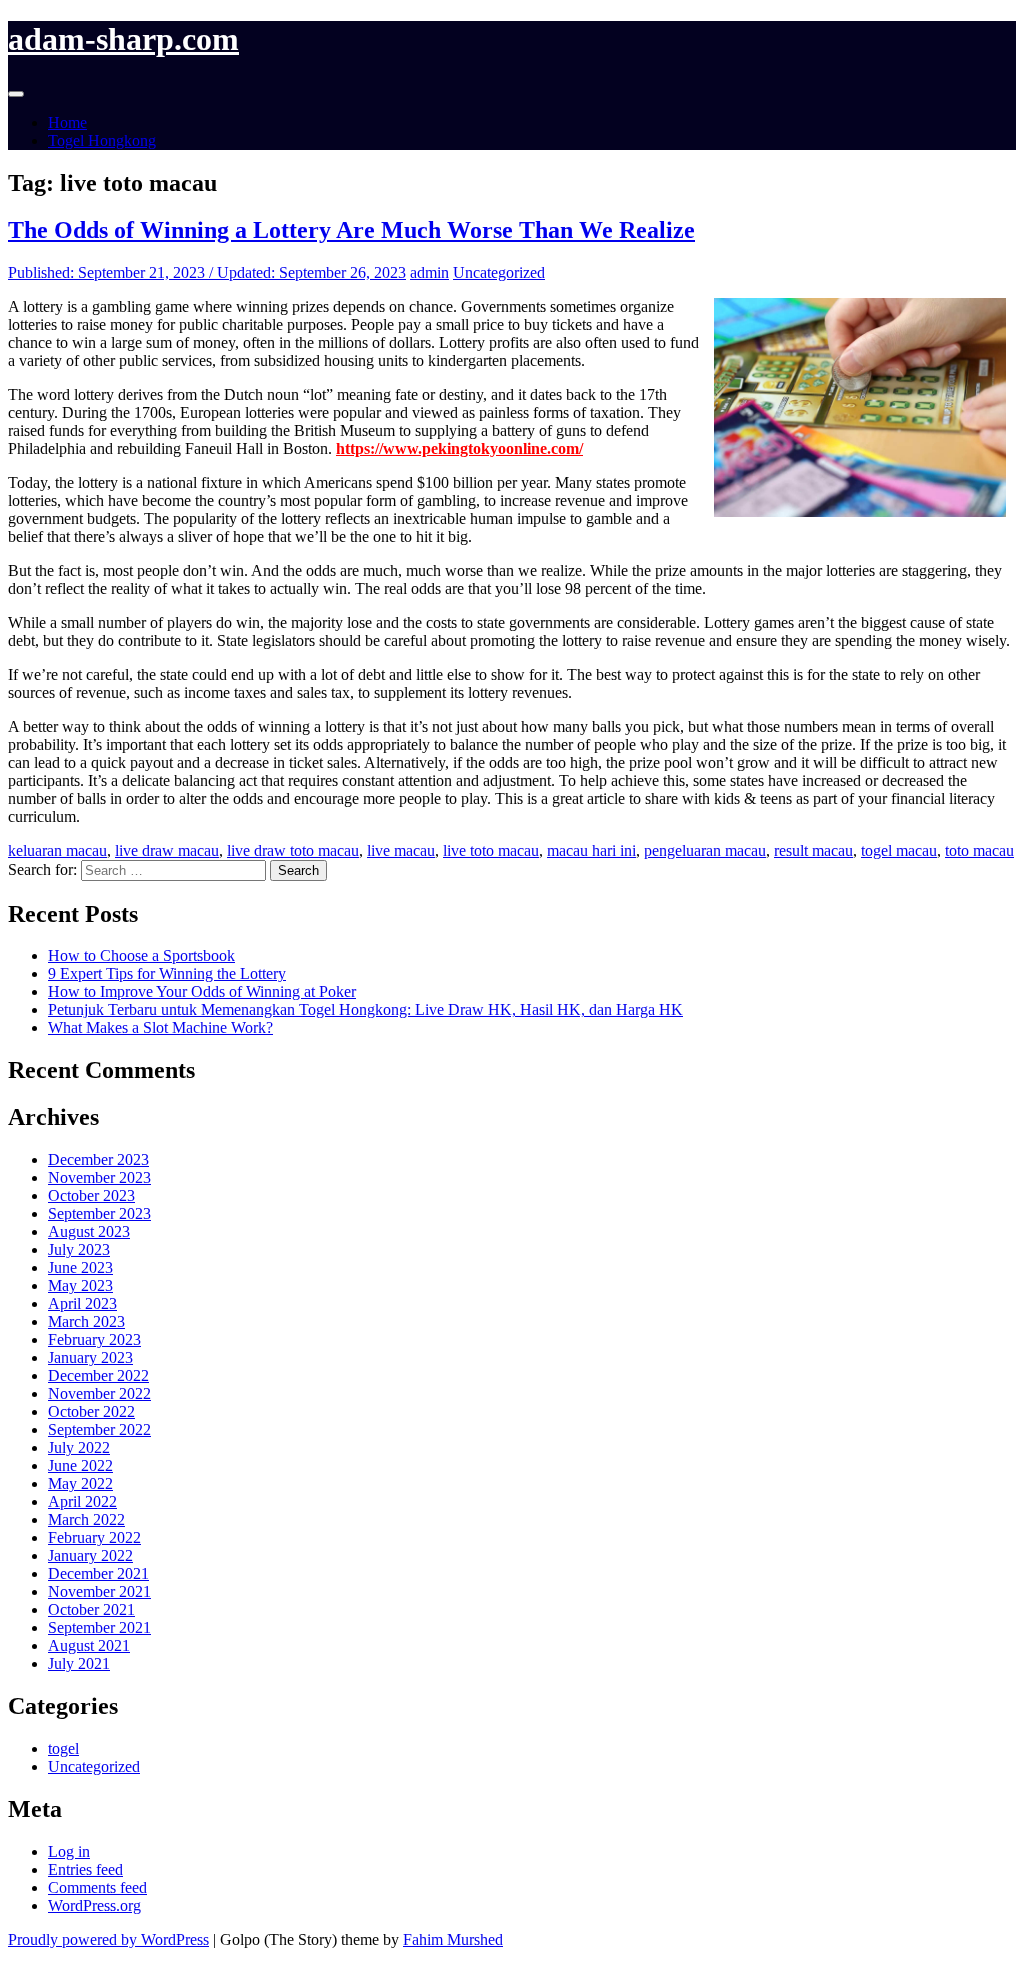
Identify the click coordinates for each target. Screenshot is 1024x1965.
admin (429, 272)
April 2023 (82, 1303)
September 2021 (99, 1627)
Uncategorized (499, 272)
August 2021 (89, 1645)
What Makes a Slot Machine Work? (160, 1027)
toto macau (979, 850)
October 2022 (91, 1411)
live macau (401, 850)
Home (67, 122)
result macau (813, 850)
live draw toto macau (293, 850)
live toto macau (491, 850)
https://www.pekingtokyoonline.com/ (459, 448)
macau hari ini (591, 850)
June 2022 (80, 1465)
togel (63, 1748)
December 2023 (98, 1159)
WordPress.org (94, 1905)
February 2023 (94, 1339)
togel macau (899, 850)
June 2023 (80, 1267)
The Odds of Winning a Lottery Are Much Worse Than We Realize (351, 230)
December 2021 (98, 1573)
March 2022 (86, 1519)
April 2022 (82, 1501)
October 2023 (91, 1195)
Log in (69, 1851)
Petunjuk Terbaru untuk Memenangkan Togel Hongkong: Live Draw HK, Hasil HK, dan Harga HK (365, 1009)
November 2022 (99, 1393)
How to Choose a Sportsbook (141, 955)
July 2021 (79, 1663)
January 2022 (90, 1555)
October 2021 (91, 1609)
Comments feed (97, 1887)
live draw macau (167, 850)
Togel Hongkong (102, 140)
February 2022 (94, 1537)
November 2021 (99, 1591)
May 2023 (80, 1285)
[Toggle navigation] (16, 94)
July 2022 (79, 1447)
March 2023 (86, 1321)
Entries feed (85, 1869)
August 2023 (89, 1231)
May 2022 (80, 1483)
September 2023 (99, 1213)
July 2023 (79, 1249)
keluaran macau (57, 850)
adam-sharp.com (123, 39)
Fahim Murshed (453, 1939)
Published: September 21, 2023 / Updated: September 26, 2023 (207, 272)
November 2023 (99, 1177)
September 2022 (99, 1429)
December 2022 (98, 1375)
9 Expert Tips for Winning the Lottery (167, 973)
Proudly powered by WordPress (108, 1939)
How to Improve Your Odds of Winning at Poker (202, 991)
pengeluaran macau (705, 850)
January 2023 (90, 1357)
